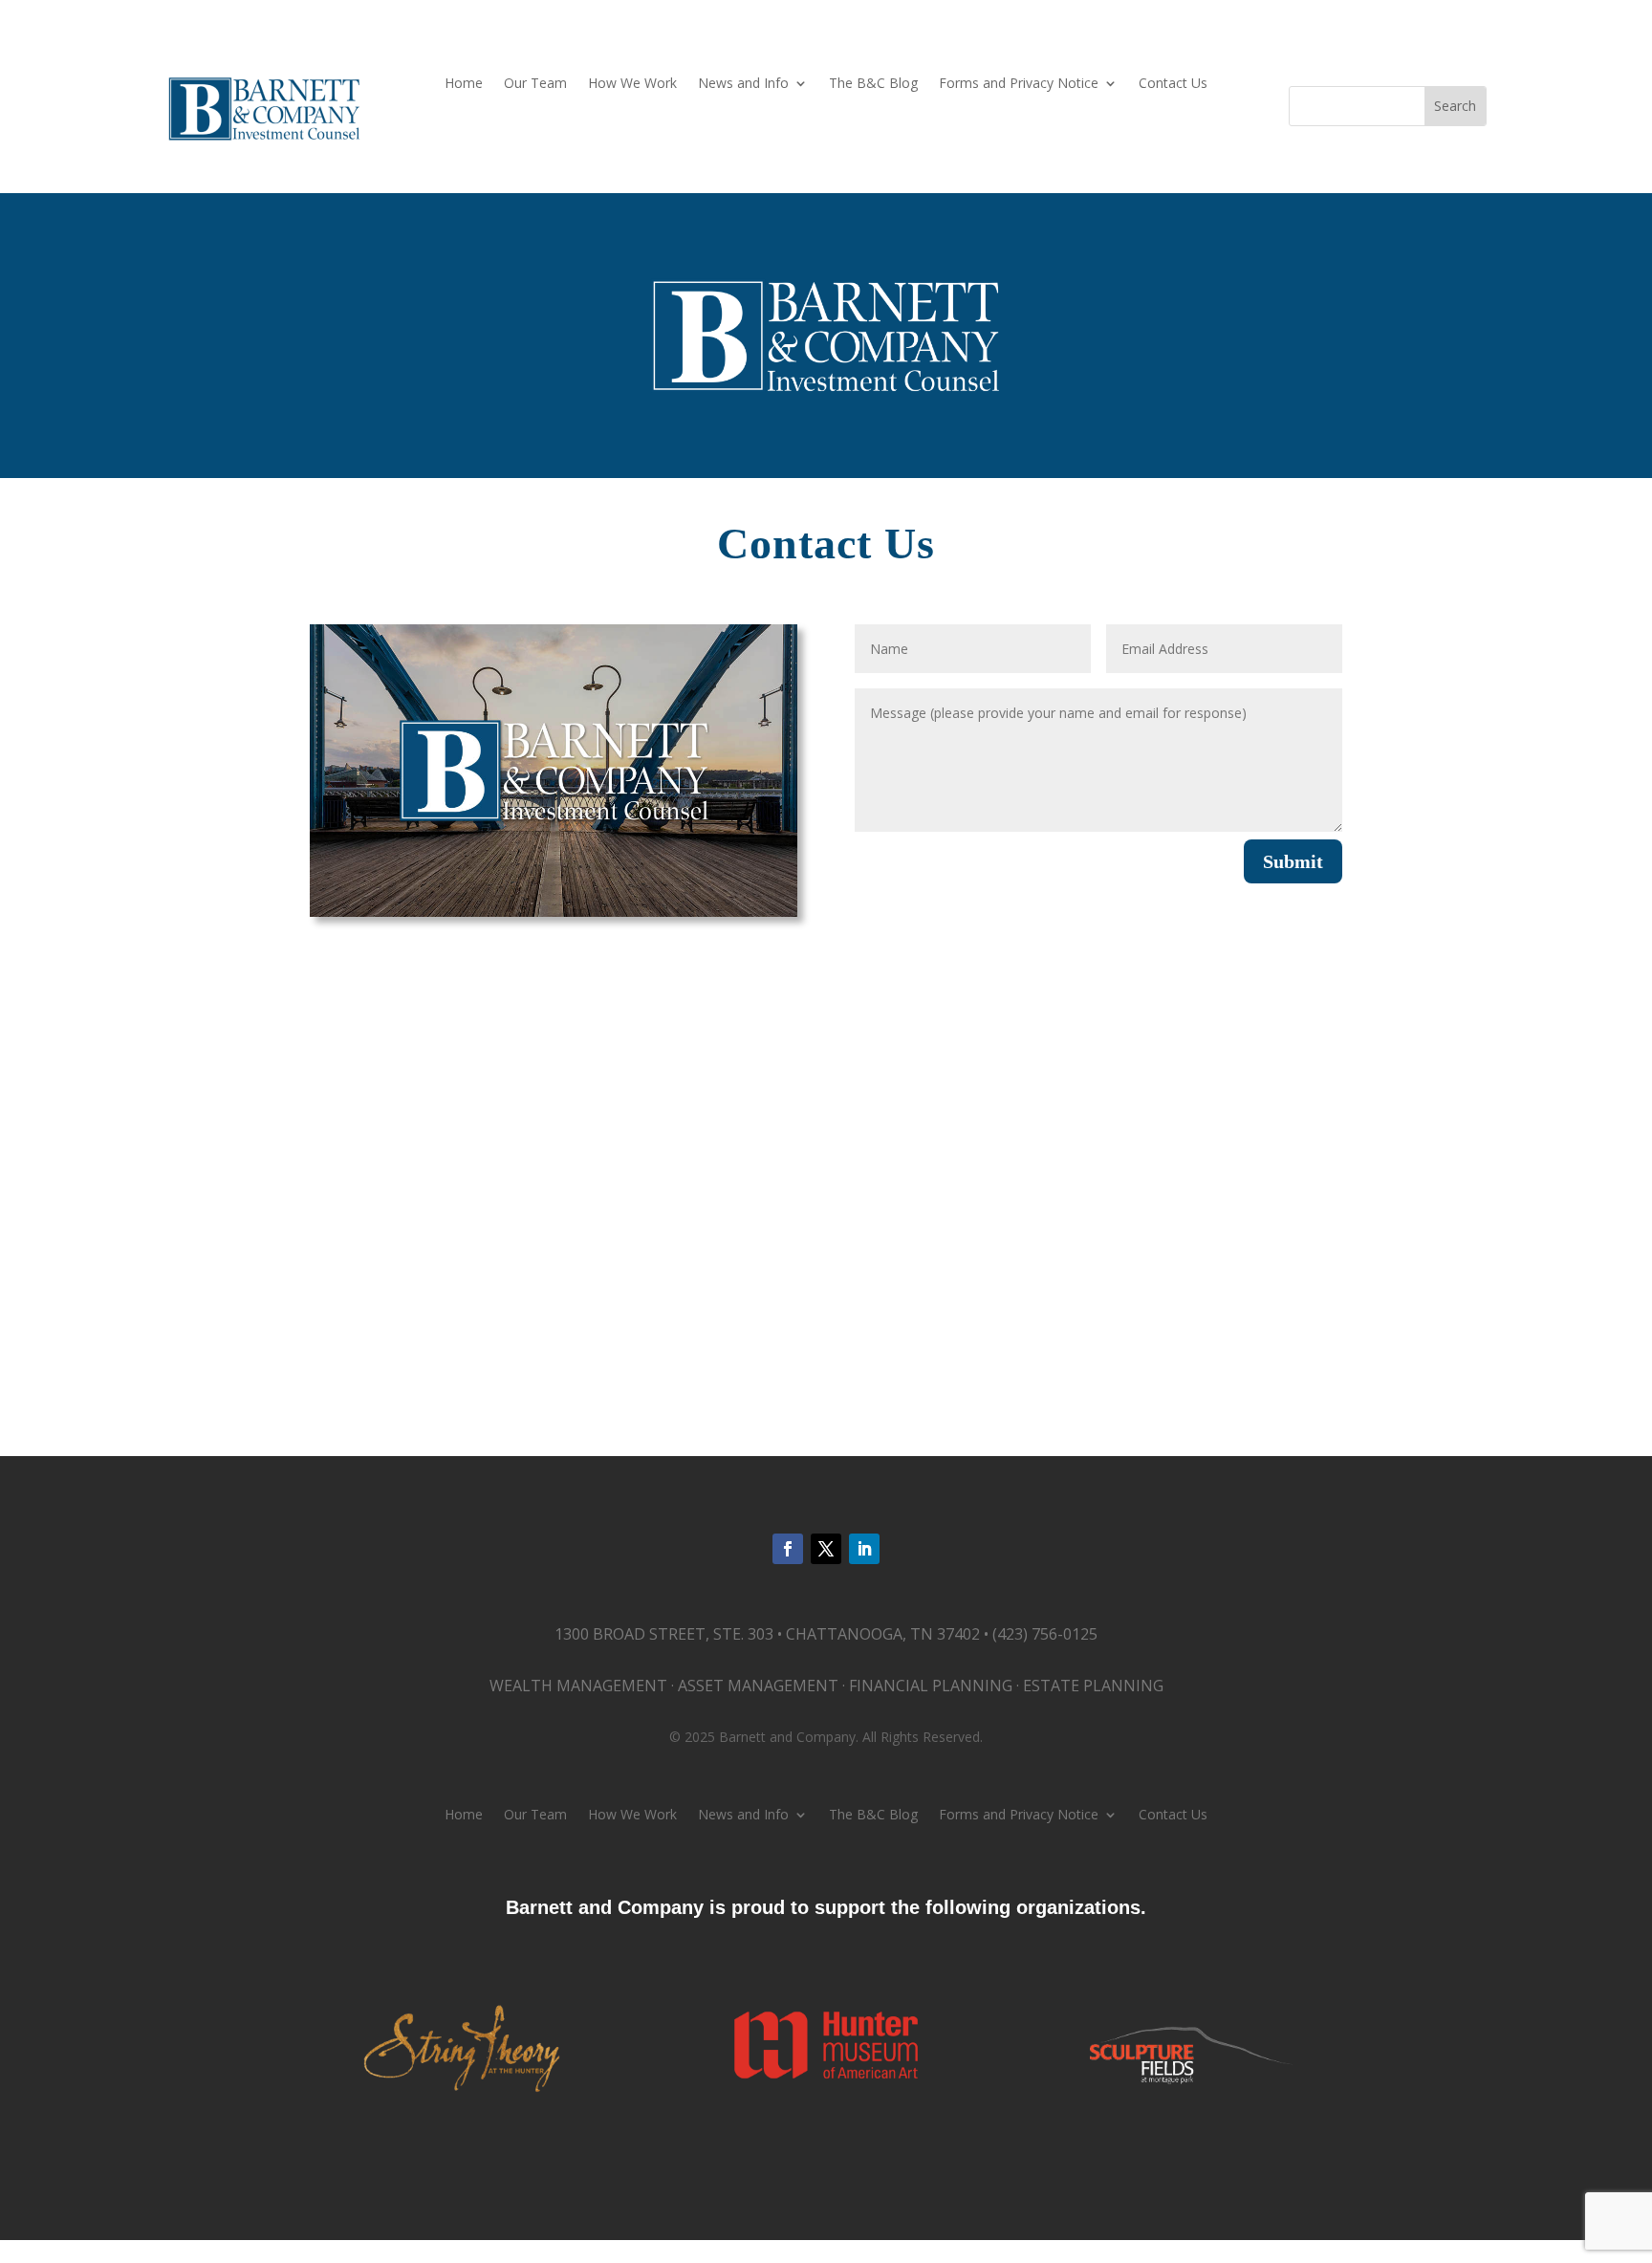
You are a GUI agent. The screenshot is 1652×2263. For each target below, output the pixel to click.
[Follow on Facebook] (788, 1549)
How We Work (632, 84)
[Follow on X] (826, 1549)
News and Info (743, 84)
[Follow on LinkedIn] (864, 1549)
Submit (1293, 861)
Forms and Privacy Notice (1019, 84)
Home (464, 84)
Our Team (535, 84)
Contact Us (1173, 84)
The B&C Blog (873, 84)
